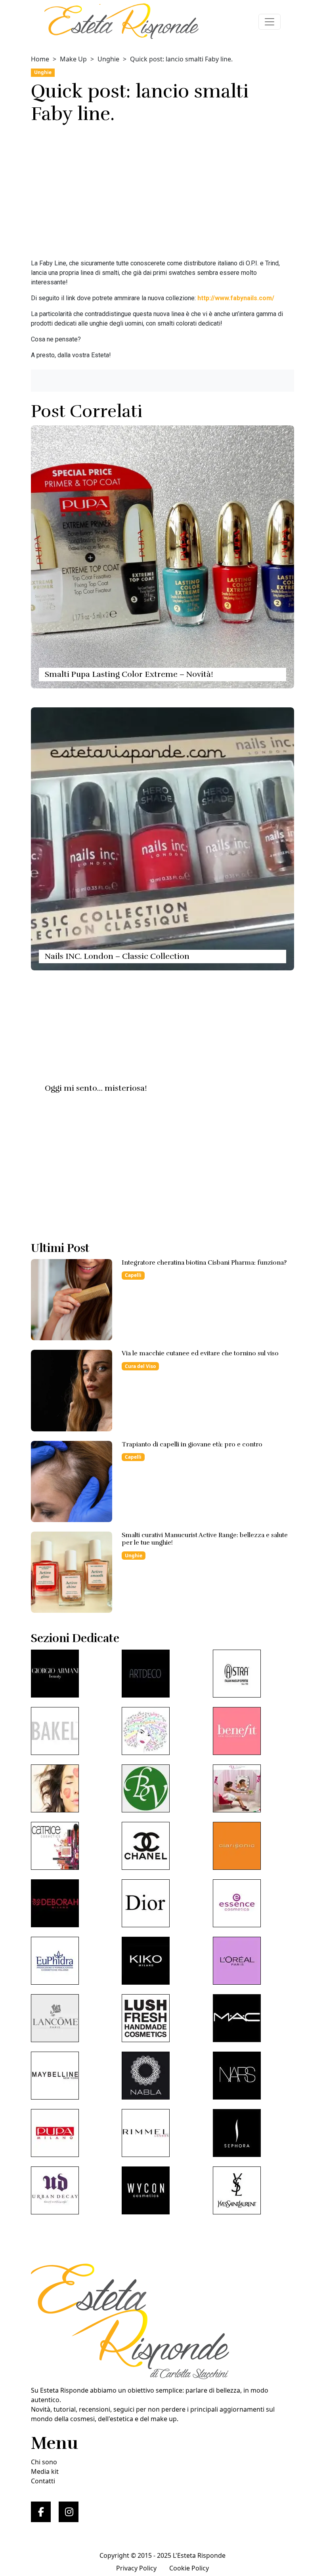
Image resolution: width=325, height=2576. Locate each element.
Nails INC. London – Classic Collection (117, 956)
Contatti (43, 2481)
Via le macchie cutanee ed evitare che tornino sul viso (200, 1353)
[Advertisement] (162, 194)
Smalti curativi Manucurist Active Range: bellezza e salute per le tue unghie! (205, 1539)
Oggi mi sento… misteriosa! (96, 1088)
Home (40, 59)
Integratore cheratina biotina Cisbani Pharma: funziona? (204, 1263)
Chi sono (44, 2462)
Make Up (73, 59)
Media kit (45, 2471)
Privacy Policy (136, 2568)
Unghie (108, 59)
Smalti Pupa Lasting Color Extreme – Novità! (129, 674)
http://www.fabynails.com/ (236, 298)
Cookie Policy (189, 2568)
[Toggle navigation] (270, 22)
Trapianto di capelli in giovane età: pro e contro (192, 1444)
